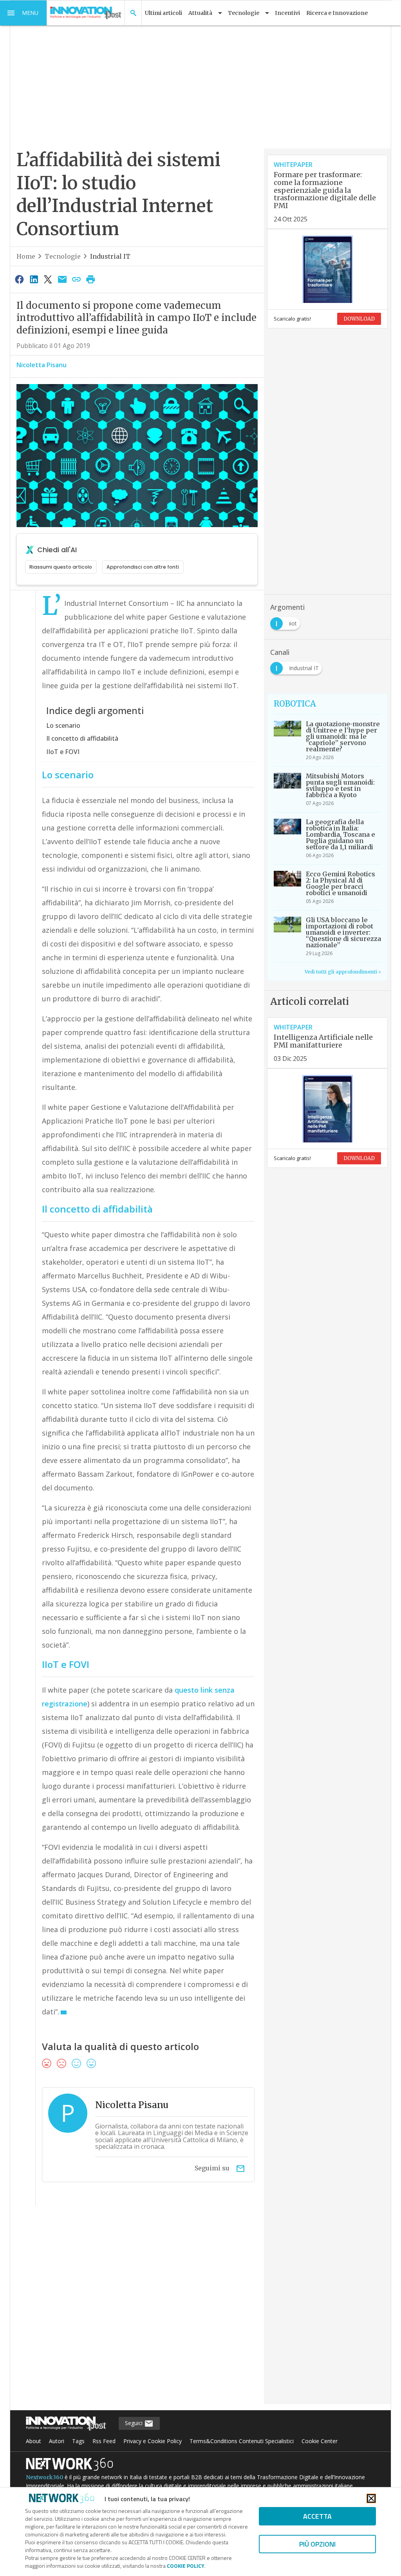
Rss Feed (104, 2441)
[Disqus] (137, 2310)
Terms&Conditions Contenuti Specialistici (242, 2441)
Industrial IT (110, 256)
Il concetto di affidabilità (82, 738)
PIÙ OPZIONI (317, 2544)
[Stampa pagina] (91, 279)
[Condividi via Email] (62, 279)
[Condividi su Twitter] (48, 279)
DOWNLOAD (359, 319)
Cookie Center (320, 2441)
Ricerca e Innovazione (337, 13)
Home (26, 256)
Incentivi (287, 13)
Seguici (135, 2423)
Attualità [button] (200, 13)
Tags (78, 2441)
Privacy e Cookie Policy (153, 2441)
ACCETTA (317, 2516)
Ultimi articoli (163, 13)
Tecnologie (63, 256)
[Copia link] (76, 279)
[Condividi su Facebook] (20, 279)
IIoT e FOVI (63, 752)
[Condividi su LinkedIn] (34, 279)
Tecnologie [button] (244, 13)
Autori (57, 2441)
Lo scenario (63, 725)
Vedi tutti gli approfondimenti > (343, 972)
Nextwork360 (44, 2477)
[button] (23, 13)
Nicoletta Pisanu (42, 365)
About (33, 2441)
